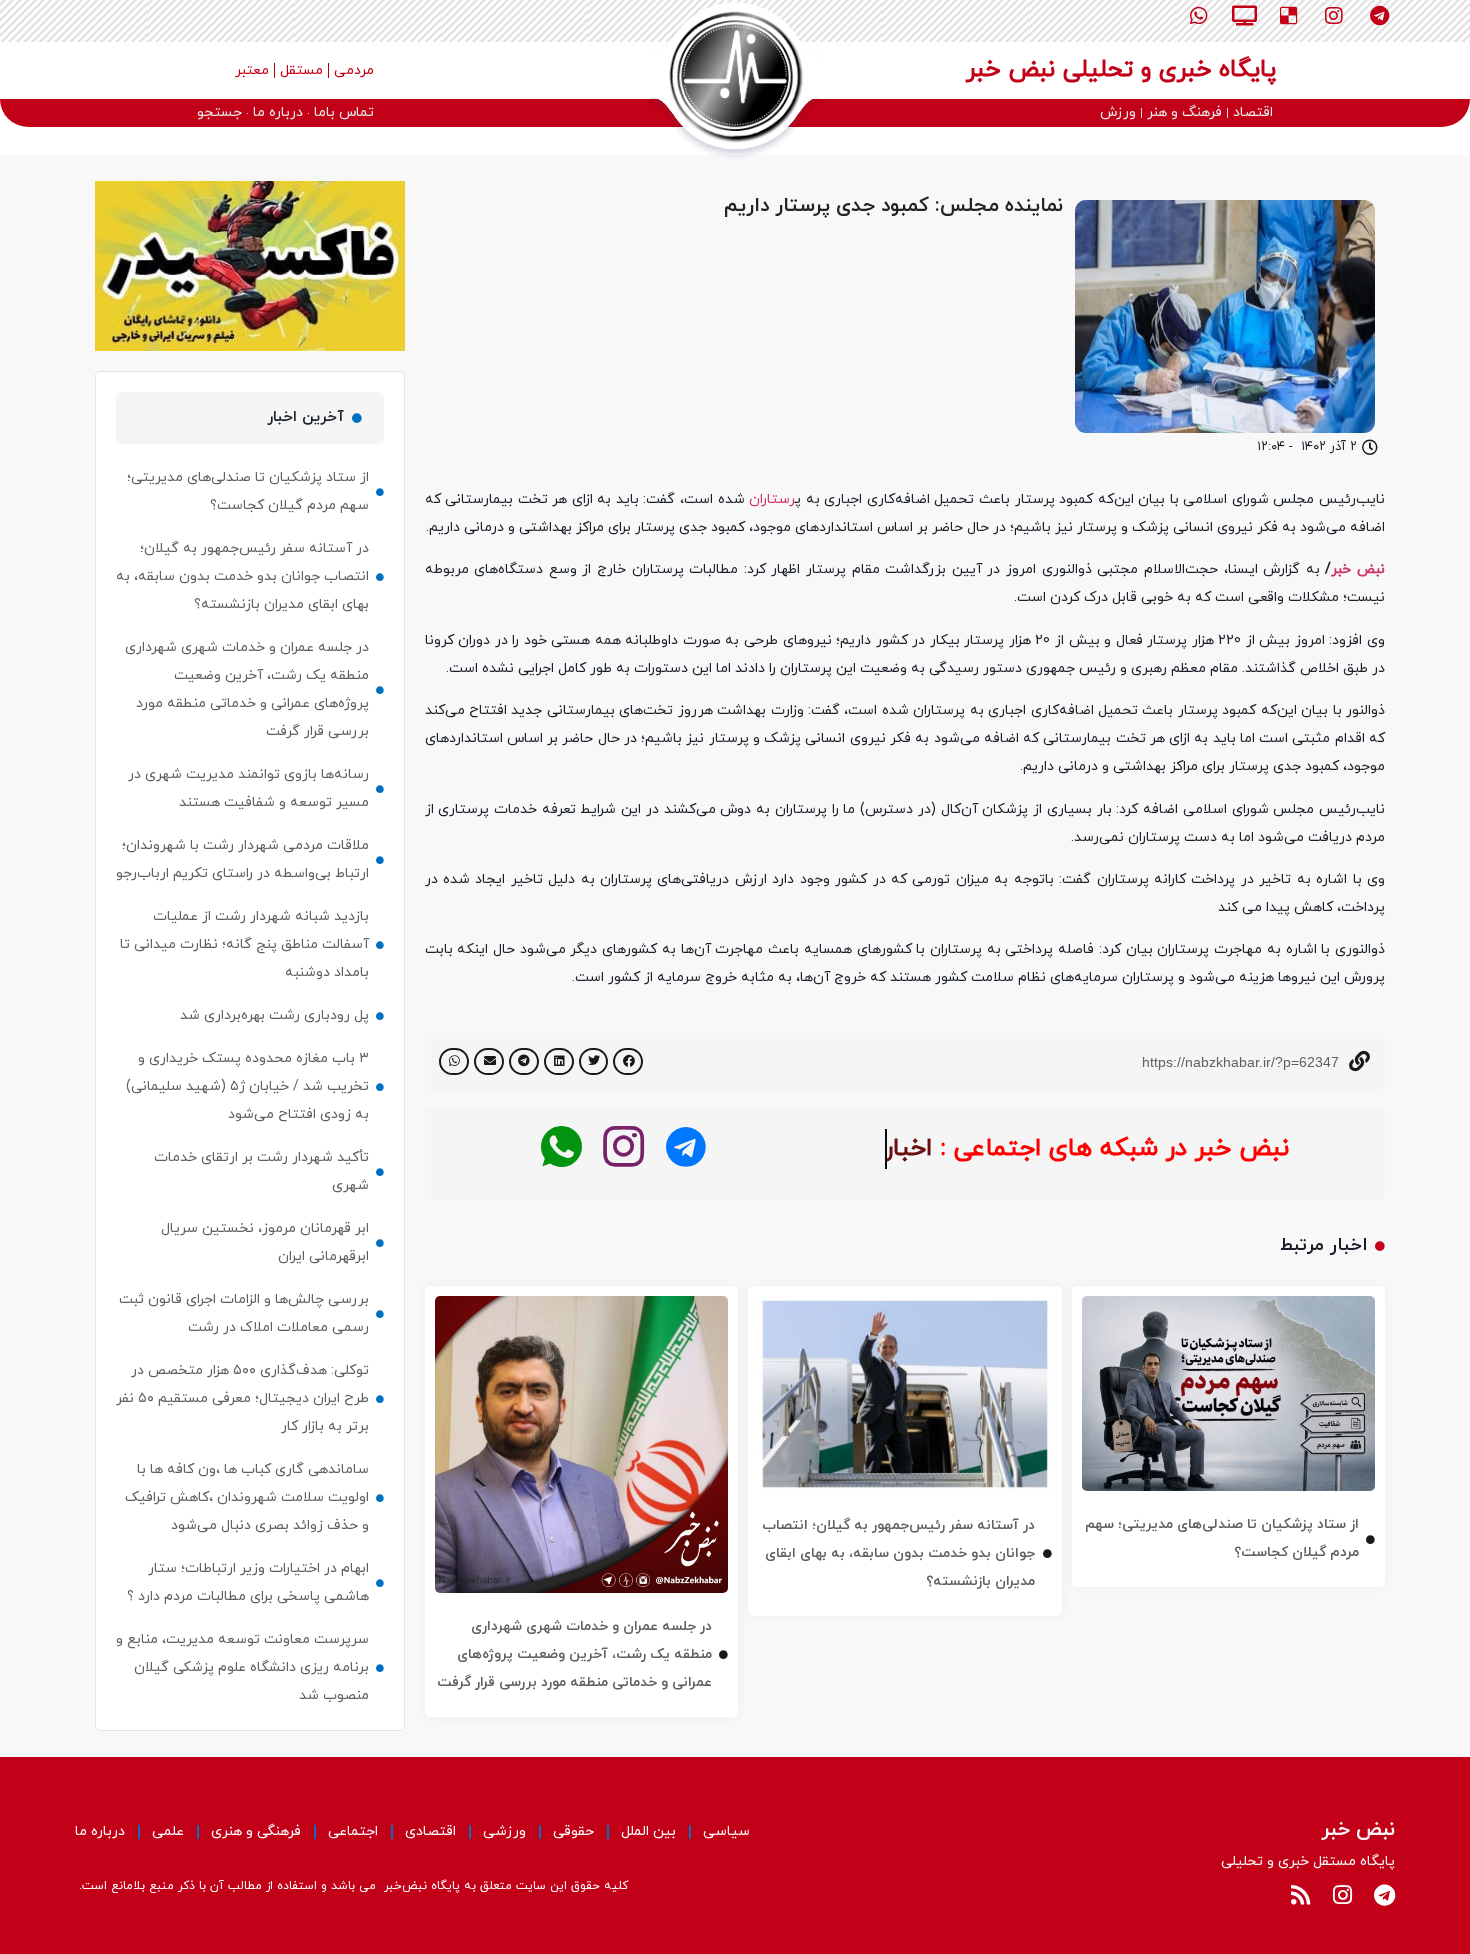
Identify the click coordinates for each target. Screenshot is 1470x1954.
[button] (628, 1061)
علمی (168, 1831)
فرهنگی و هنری (256, 1831)
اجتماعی (353, 1831)
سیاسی (726, 1831)
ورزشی (504, 1831)
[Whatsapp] (1199, 16)
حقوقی (573, 1831)
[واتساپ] (561, 1147)
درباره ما (100, 1831)
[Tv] (1244, 16)
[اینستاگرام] (623, 1147)
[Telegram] (1379, 16)
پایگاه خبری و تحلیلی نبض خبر (1121, 70)
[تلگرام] (685, 1147)
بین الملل (648, 1831)
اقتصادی (430, 1831)
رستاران (772, 499)
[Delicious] (1289, 16)
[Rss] (1300, 1895)
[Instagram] (1334, 16)
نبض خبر (1358, 569)
